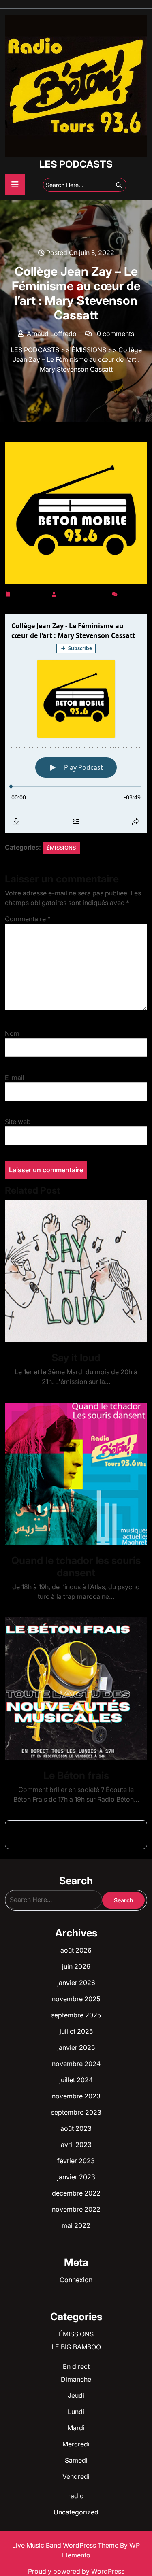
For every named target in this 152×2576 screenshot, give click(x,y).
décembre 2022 (76, 2193)
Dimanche (76, 2379)
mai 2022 (76, 2225)
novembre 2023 (76, 2096)
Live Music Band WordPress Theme (66, 2545)
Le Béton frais (76, 1775)
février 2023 (76, 2161)
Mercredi (76, 2444)
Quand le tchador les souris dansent (76, 1566)
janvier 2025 (76, 2047)
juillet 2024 (76, 2080)
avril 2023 (76, 2145)
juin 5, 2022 (31, 593)
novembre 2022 (76, 2209)
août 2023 (76, 2128)
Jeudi (76, 2395)
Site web (18, 1122)
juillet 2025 (76, 2031)
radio (76, 2496)
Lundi (76, 2412)
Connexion (76, 2280)
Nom (12, 1033)
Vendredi (76, 2476)
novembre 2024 (76, 2064)
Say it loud (76, 1358)
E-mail (15, 1078)
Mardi (76, 2428)
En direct (76, 2366)
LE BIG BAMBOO (76, 2347)
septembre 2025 (76, 2015)
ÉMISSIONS (89, 350)
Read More (73, 1271)
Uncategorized (76, 2512)
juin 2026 (76, 1966)
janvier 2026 (76, 1983)
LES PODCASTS (76, 164)
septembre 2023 (76, 2112)
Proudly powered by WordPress (76, 2571)
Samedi (76, 2460)
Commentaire (28, 919)
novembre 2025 (76, 1999)
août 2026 (76, 1950)
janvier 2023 (76, 2177)
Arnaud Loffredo (84, 593)
